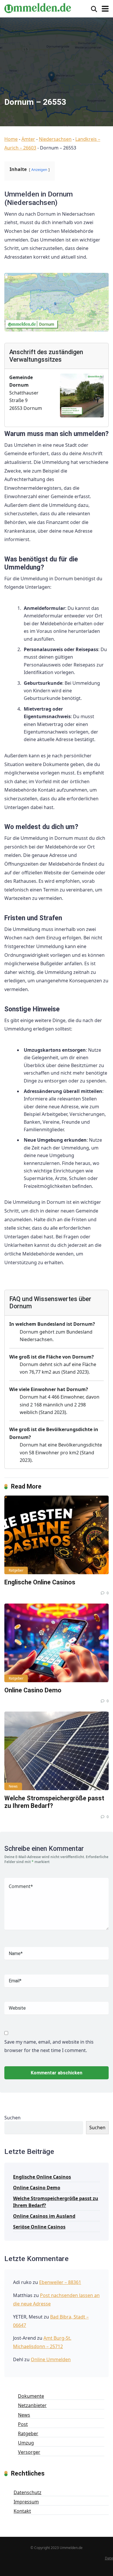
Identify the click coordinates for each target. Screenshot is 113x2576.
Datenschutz (28, 2492)
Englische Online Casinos (40, 1582)
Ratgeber (16, 1570)
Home (11, 139)
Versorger (29, 2452)
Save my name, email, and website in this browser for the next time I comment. (49, 2046)
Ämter (28, 139)
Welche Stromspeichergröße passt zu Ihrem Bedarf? (56, 2202)
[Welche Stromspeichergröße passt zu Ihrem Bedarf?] (57, 1751)
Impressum (26, 2502)
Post (23, 2424)
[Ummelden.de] (38, 7)
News (13, 1786)
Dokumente (31, 2396)
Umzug (26, 2443)
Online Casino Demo (33, 1690)
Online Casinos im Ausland (44, 2216)
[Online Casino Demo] (57, 1643)
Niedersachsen (55, 139)
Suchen (12, 2118)
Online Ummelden (51, 2359)
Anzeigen (39, 170)
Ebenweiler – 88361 (60, 2282)
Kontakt (22, 2511)
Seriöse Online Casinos (39, 2227)
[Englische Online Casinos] (57, 1535)
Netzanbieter (32, 2405)
